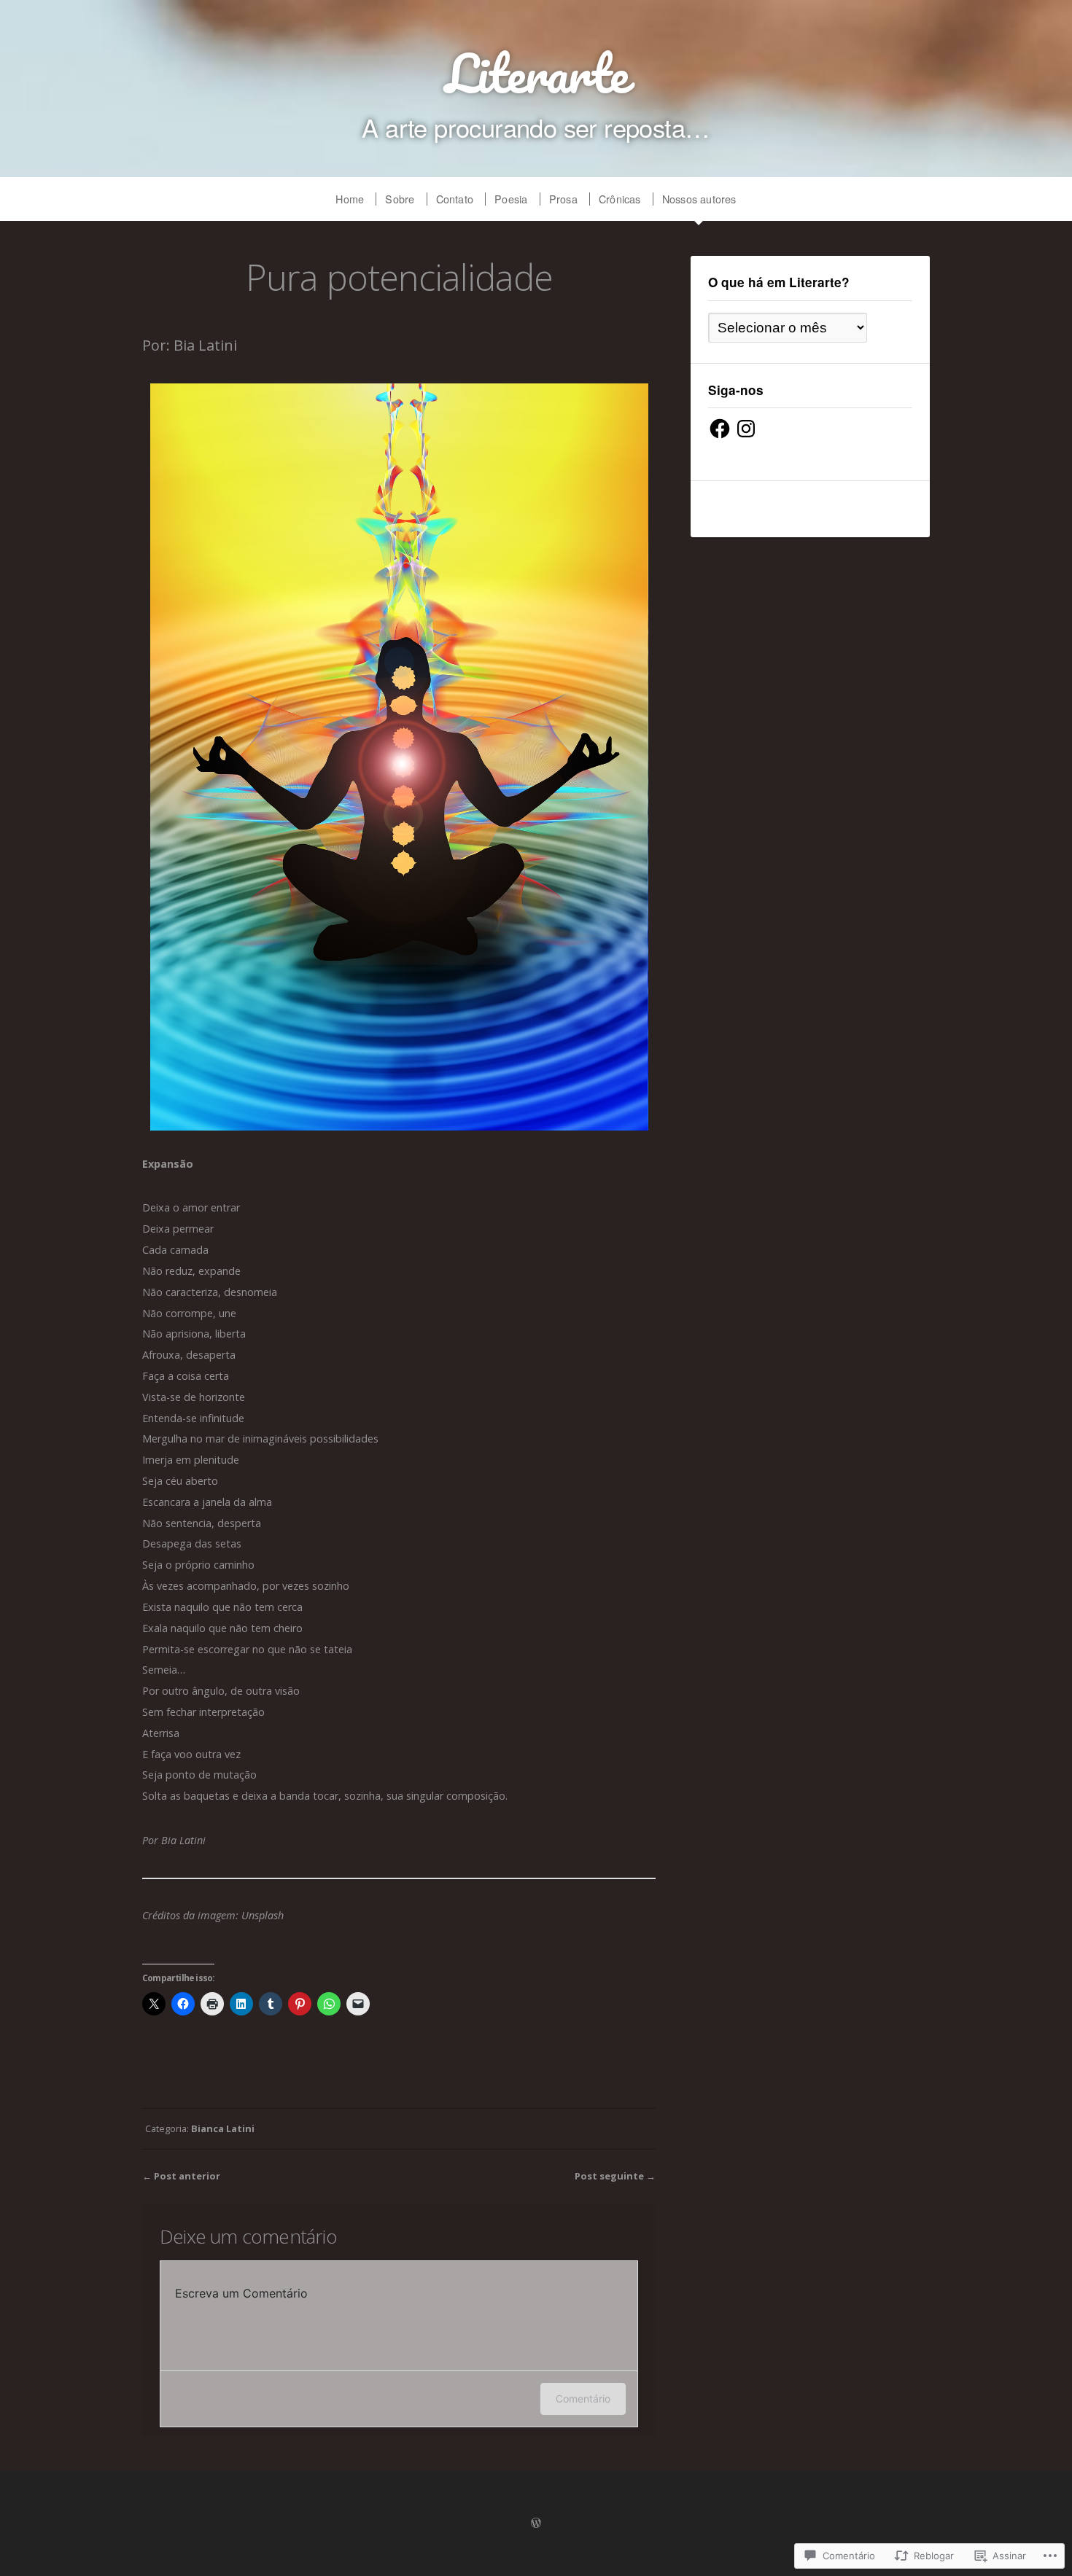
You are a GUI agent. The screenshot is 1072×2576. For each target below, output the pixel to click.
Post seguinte (609, 2176)
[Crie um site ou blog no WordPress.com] (536, 2524)
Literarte (536, 73)
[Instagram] (746, 429)
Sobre (400, 199)
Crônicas (620, 199)
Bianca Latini (223, 2128)
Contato (455, 199)
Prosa (563, 199)
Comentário (583, 2399)
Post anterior (187, 2176)
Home (350, 199)
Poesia (511, 199)
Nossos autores (699, 199)
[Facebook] (720, 429)
